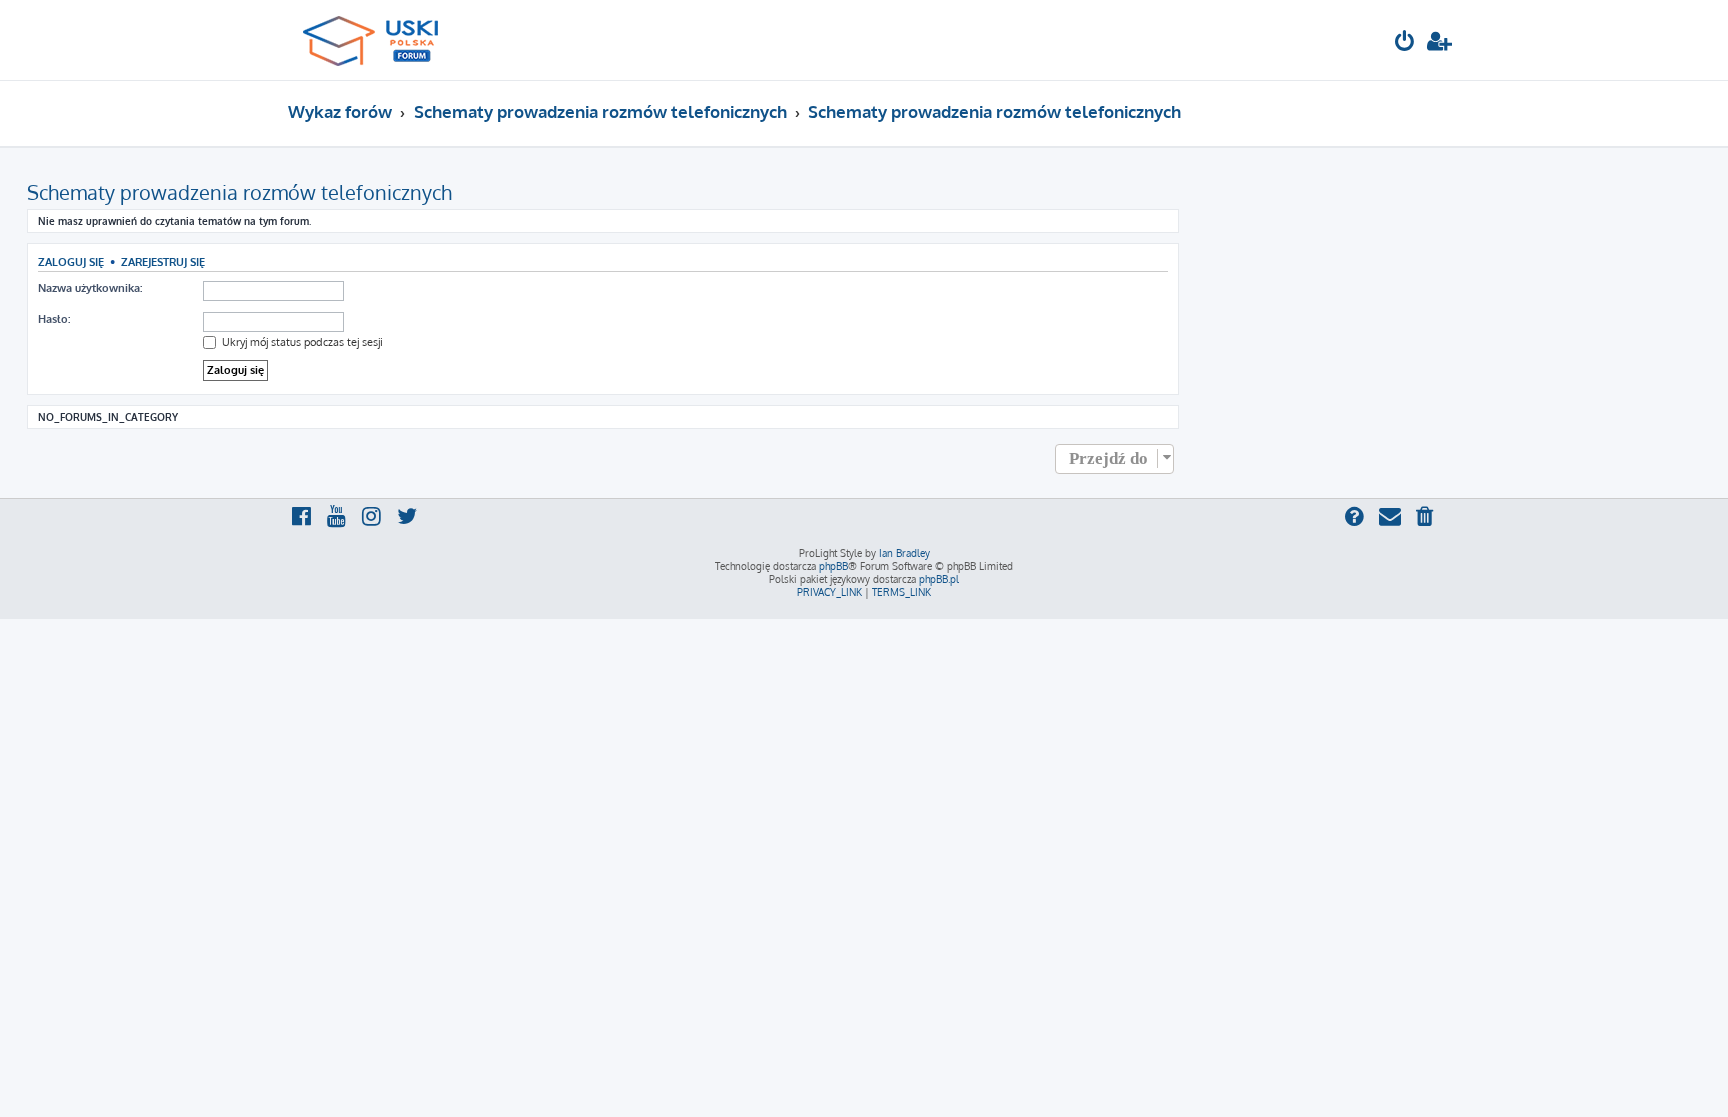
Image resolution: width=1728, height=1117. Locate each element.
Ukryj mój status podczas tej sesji (301, 342)
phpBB (833, 566)
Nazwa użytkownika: (90, 288)
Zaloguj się (71, 261)
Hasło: (54, 319)
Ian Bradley (904, 553)
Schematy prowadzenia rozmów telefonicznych (239, 192)
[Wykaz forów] (379, 40)
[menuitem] (1405, 43)
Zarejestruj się (163, 261)
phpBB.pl (939, 579)
